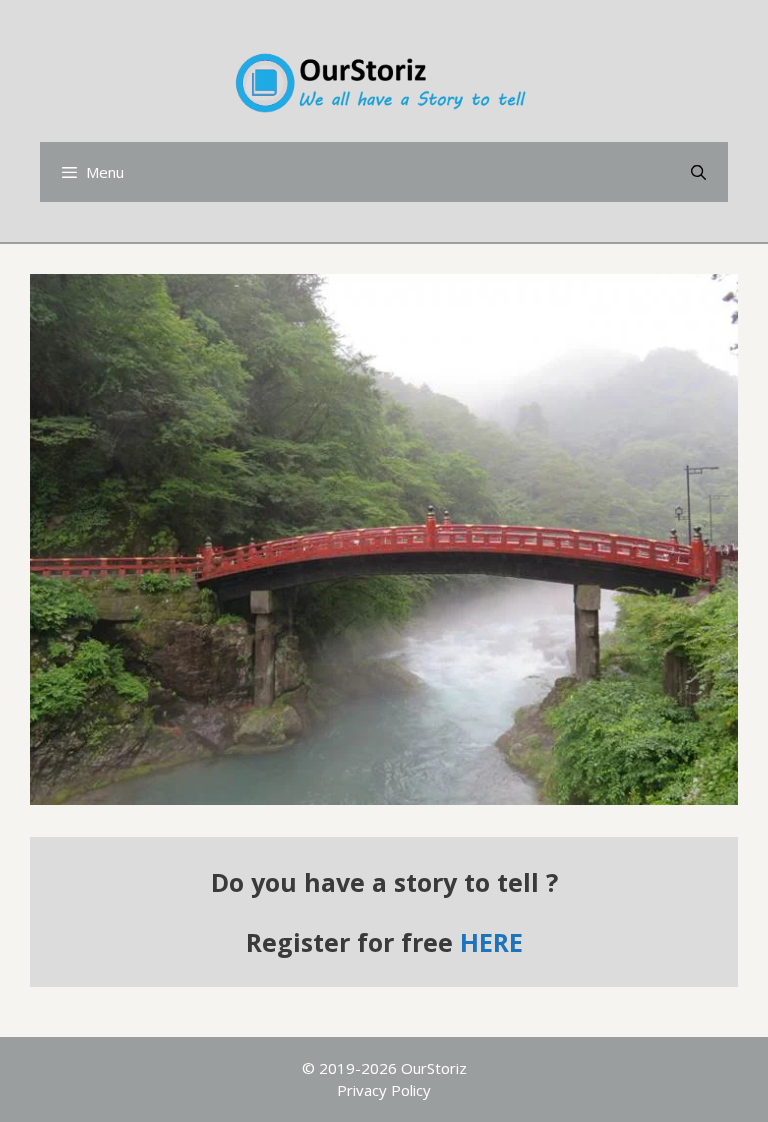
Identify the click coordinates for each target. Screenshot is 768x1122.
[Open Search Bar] (698, 172)
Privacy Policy (384, 1090)
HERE (491, 942)
